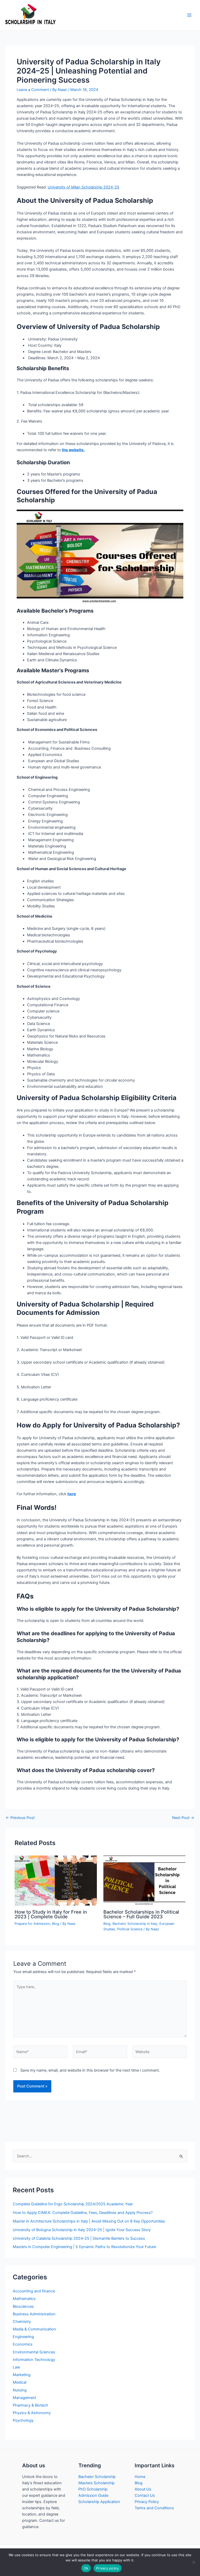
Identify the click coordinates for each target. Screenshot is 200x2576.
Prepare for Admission (32, 1924)
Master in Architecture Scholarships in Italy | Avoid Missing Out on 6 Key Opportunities (89, 2221)
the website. (73, 450)
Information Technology (34, 2360)
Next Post (183, 1818)
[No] (193, 2562)
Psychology (23, 2420)
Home (140, 2477)
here (72, 1494)
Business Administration (34, 2314)
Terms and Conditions (154, 2508)
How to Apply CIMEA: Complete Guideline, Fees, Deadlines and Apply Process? (83, 2213)
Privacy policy (108, 2568)
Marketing (22, 2375)
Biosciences (23, 2306)
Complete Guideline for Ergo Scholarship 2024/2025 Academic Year (73, 2204)
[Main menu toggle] (189, 15)
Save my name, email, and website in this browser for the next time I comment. (90, 2070)
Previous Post (20, 1818)
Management (24, 2398)
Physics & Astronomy (32, 2413)
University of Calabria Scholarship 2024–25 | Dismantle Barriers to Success (79, 2238)
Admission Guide (93, 2495)
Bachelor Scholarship (97, 2477)
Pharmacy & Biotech (30, 2405)
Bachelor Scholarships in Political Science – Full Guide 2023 (141, 1914)
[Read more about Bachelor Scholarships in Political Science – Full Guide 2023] (144, 1880)
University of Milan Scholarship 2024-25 (83, 187)
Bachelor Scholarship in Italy (135, 1924)
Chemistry (22, 2322)
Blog (56, 1924)
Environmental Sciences (34, 2352)
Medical (20, 2382)
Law (16, 2367)
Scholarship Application (99, 2502)
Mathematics (24, 2299)
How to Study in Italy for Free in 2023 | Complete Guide (51, 1914)
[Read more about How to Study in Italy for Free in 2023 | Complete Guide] (56, 1880)
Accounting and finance (34, 2291)
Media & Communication (34, 2329)
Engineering (23, 2337)
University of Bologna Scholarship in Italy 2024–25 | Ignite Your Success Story (82, 2230)
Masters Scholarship (96, 2483)
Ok (86, 2568)
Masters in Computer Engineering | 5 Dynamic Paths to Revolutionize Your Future (84, 2247)
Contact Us (145, 2495)
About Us (143, 2489)
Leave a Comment (33, 90)
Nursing (20, 2390)
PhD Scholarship (93, 2489)
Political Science (130, 1929)
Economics (23, 2344)
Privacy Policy (147, 2502)
